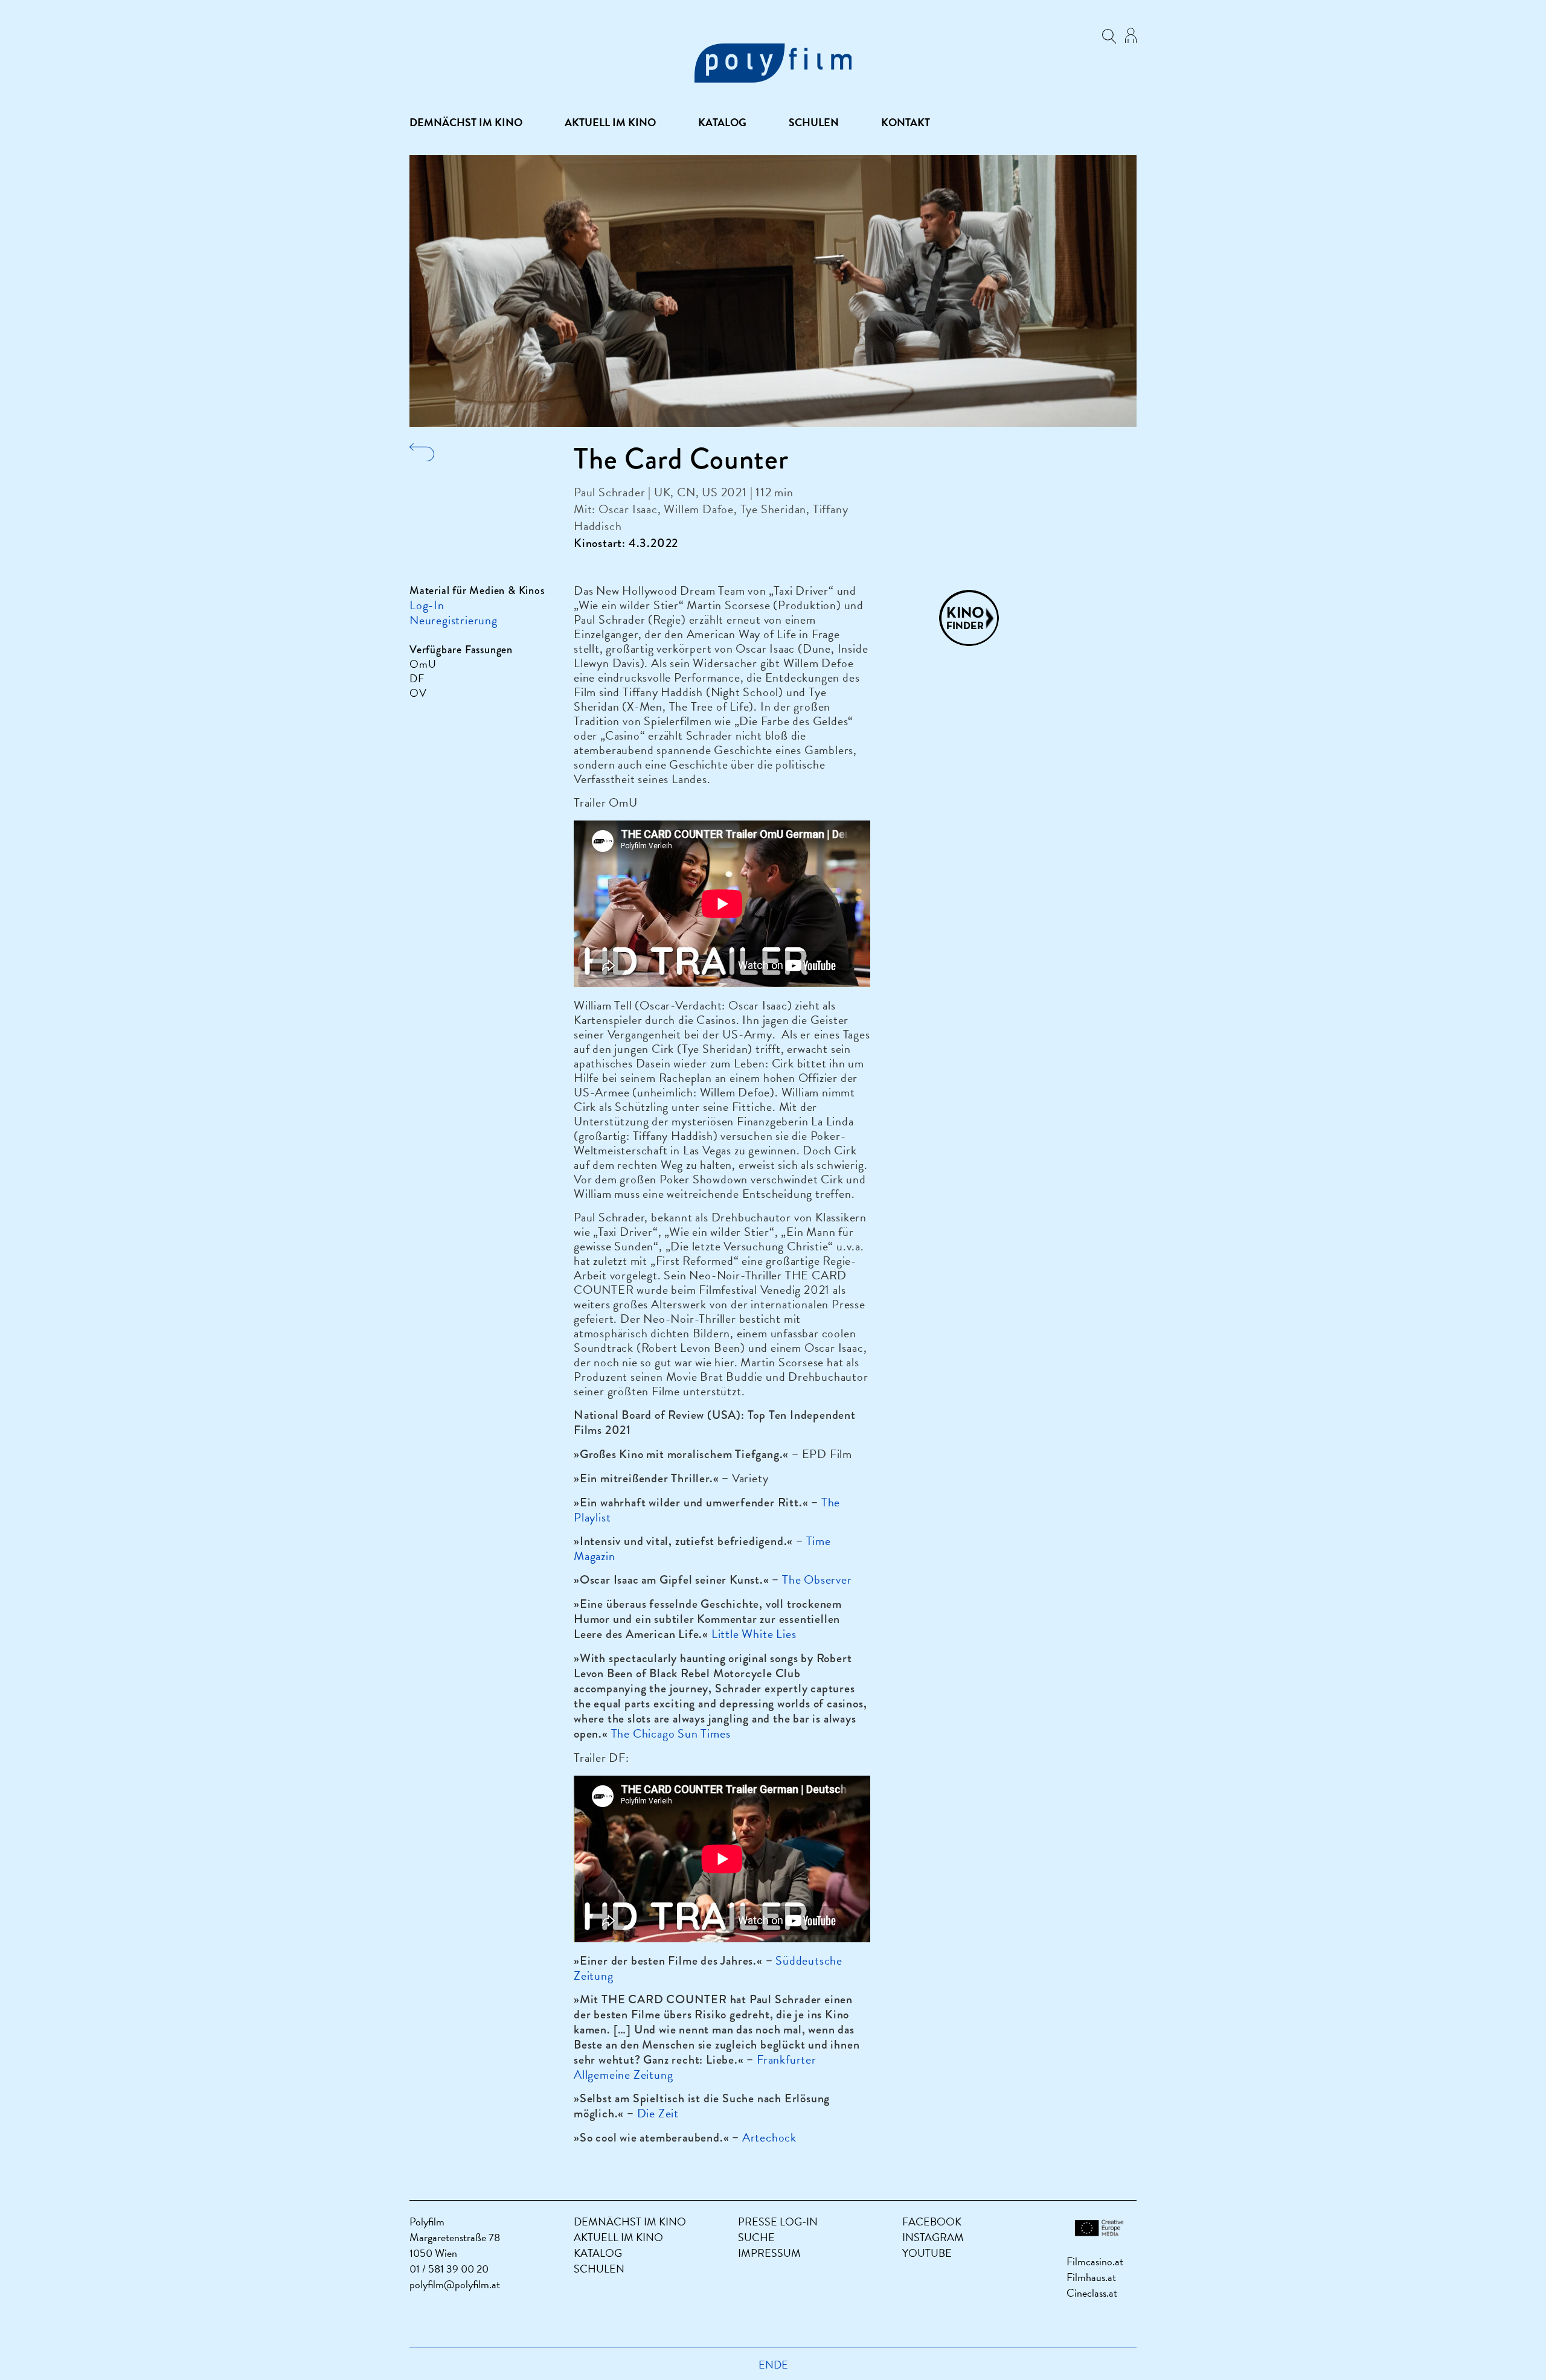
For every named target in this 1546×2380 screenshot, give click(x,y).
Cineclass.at (1092, 2293)
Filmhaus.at (1091, 2277)
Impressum (769, 2253)
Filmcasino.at (1095, 2261)
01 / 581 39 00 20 (449, 2269)
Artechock (769, 2137)
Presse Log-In (778, 2222)
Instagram (933, 2237)
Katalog (722, 123)
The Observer (817, 1579)
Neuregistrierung (454, 620)
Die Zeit (658, 2113)
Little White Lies (754, 1634)
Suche (756, 2237)
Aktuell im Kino (610, 123)
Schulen (814, 123)
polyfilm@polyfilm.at (455, 2284)
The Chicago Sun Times (671, 1733)
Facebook (932, 2222)
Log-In (427, 605)
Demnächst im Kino (466, 123)
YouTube (927, 2253)
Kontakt (906, 123)
